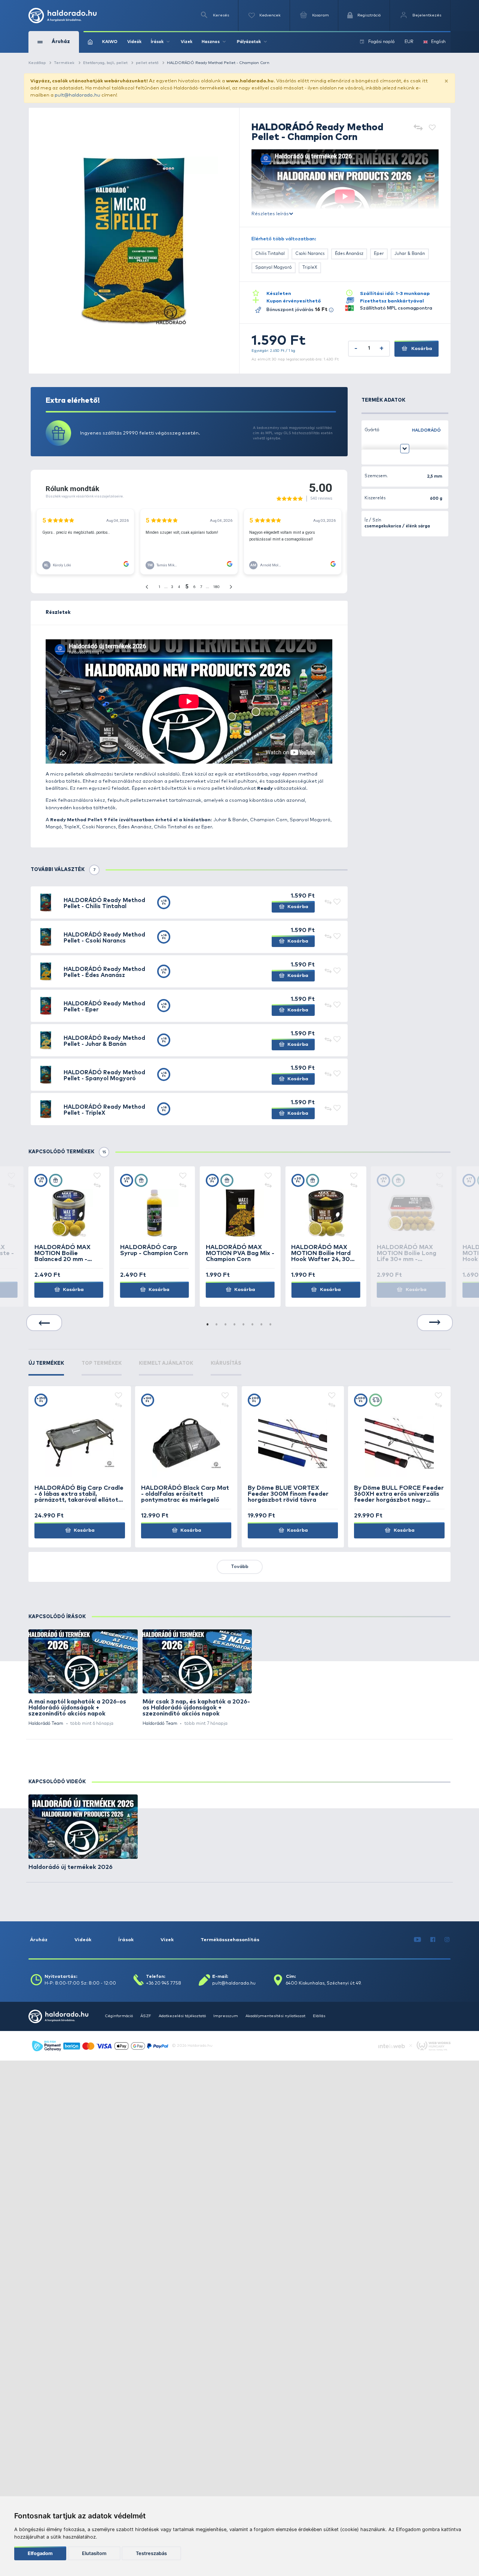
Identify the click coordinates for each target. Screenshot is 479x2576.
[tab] (46, 1368)
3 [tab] (226, 1325)
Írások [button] (157, 42)
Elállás (319, 2016)
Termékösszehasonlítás (230, 1940)
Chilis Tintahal (270, 254)
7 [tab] (262, 1325)
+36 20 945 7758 (164, 1983)
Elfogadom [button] (40, 2553)
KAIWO (110, 42)
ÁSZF (146, 2016)
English (438, 42)
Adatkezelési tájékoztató (182, 2016)
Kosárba (421, 349)
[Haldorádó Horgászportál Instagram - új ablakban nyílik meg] (447, 1940)
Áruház (39, 1940)
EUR (409, 42)
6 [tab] (253, 1325)
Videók (134, 42)
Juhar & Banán (410, 254)
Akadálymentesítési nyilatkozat (275, 2016)
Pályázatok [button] (249, 42)
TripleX (310, 267)
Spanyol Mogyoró (274, 267)
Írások (126, 1940)
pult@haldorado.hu (77, 95)
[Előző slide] (44, 1323)
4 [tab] (235, 1325)
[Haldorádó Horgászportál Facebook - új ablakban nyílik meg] (433, 1940)
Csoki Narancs (310, 254)
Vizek (187, 42)
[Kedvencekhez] (432, 128)
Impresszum (226, 2016)
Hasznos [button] (211, 42)
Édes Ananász (349, 254)
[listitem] (83, 1678)
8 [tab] (271, 1325)
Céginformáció (119, 2016)
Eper (379, 254)
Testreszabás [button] (151, 2553)
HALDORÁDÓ (426, 430)
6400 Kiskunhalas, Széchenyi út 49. (324, 1983)
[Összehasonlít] (418, 128)
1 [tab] (208, 1325)
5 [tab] (244, 1325)
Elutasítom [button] (94, 2553)
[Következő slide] (435, 1323)
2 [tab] (217, 1325)
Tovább (240, 1567)
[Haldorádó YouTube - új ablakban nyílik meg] (418, 1940)
